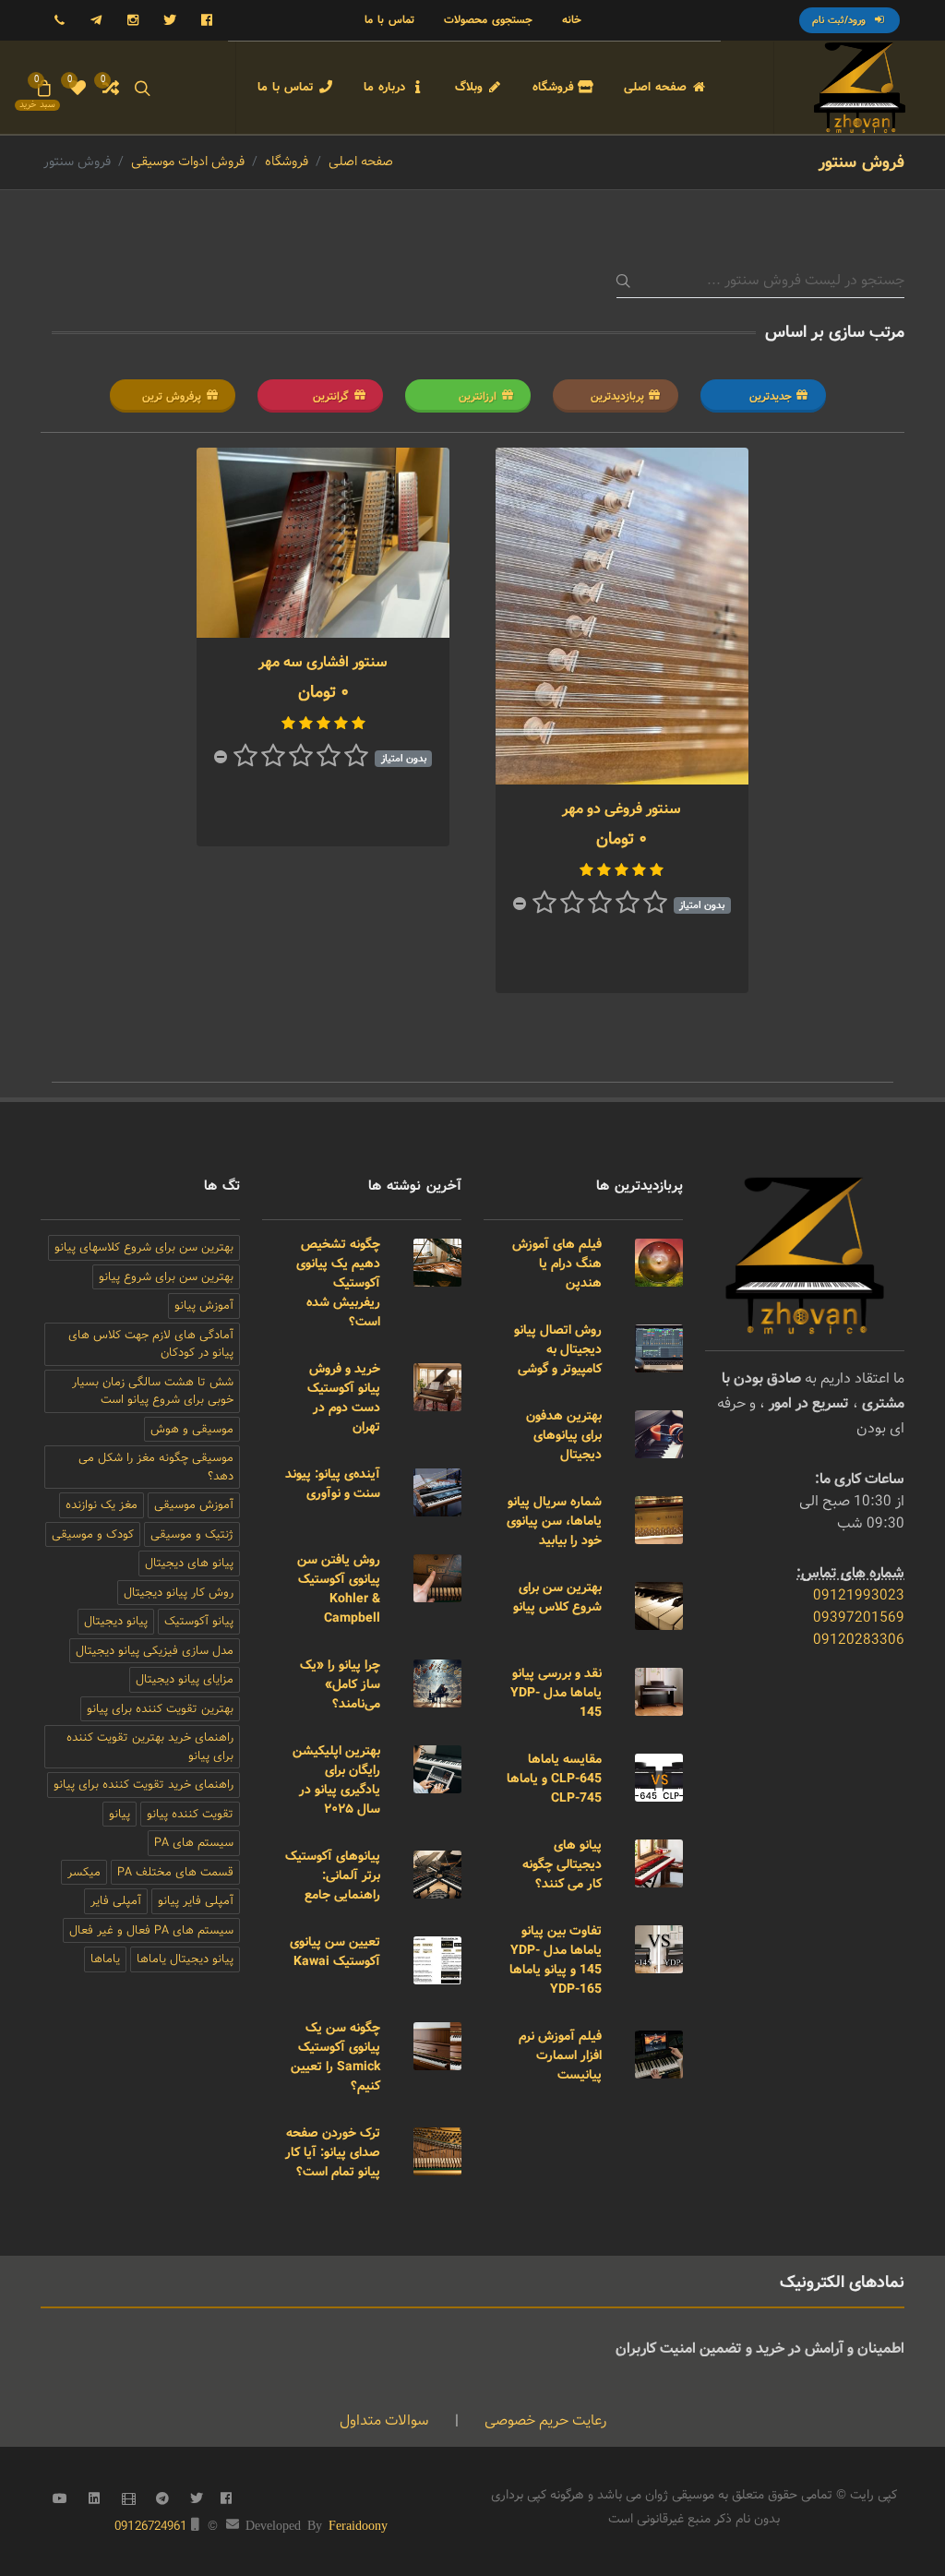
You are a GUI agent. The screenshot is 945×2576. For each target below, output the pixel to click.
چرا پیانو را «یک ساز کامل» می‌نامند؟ (340, 1684)
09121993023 (859, 1595)
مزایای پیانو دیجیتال (185, 1679)
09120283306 (859, 1640)
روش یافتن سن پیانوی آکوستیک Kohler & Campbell (339, 1589)
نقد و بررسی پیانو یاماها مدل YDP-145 (556, 1693)
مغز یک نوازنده (102, 1505)
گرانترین (331, 396)
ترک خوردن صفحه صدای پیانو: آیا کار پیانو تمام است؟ (333, 2152)
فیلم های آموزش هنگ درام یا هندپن (557, 1264)
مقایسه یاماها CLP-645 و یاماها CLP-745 (554, 1779)
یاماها (105, 1959)
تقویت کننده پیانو (190, 1814)
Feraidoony (358, 2524)
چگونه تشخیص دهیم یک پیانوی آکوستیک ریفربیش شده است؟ (338, 1283)
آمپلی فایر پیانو (196, 1901)
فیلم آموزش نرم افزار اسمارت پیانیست (560, 2055)
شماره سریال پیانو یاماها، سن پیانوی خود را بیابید (554, 1521)
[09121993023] (59, 20)
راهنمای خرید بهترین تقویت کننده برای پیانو (150, 1747)
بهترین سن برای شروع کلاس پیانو (557, 1597)
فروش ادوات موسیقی (188, 162)
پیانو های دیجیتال (189, 1563)
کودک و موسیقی (93, 1534)
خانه (572, 20)
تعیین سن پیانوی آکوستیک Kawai (335, 1952)
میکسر (84, 1872)
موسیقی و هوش (192, 1429)
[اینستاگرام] (133, 20)
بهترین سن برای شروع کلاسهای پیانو (144, 1247)
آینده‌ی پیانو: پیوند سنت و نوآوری (333, 1484)
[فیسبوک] (207, 20)
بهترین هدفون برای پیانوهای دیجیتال (564, 1435)
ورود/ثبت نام (841, 20)
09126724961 (151, 2526)
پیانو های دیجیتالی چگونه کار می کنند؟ (562, 1864)
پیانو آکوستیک (199, 1621)
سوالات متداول (384, 2420)
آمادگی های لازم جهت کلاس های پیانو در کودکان (151, 1344)
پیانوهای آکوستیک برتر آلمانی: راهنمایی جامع (333, 1875)
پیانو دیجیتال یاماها (185, 1959)
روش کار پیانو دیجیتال (179, 1593)
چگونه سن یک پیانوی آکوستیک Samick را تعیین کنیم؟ (335, 2057)
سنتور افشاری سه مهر (323, 662)
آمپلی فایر (116, 1901)
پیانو (120, 1814)
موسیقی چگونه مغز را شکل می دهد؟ (156, 1467)
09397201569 (859, 1617)
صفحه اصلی (361, 162)
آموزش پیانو (204, 1306)
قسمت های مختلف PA (175, 1872)
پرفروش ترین (172, 396)
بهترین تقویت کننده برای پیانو (160, 1709)
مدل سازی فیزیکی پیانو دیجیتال (155, 1651)
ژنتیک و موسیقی (192, 1534)
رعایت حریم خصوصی (544, 2420)
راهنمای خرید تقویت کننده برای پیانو (144, 1785)
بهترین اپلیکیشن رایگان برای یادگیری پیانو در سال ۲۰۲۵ (336, 1780)
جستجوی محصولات (488, 20)
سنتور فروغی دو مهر (622, 809)
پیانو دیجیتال (116, 1621)
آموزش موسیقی (194, 1505)
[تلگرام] (96, 20)
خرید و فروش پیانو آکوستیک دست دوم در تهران (344, 1398)
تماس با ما (389, 20)
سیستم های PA (194, 1843)
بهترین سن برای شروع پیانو (166, 1277)
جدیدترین (771, 396)
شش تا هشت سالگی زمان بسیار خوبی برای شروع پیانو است (153, 1391)
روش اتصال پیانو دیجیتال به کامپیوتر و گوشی (558, 1349)
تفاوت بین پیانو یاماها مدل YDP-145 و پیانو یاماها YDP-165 (556, 1960)
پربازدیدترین (617, 396)
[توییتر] (170, 20)
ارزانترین (478, 396)
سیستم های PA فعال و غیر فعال (151, 1930)
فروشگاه (287, 162)
